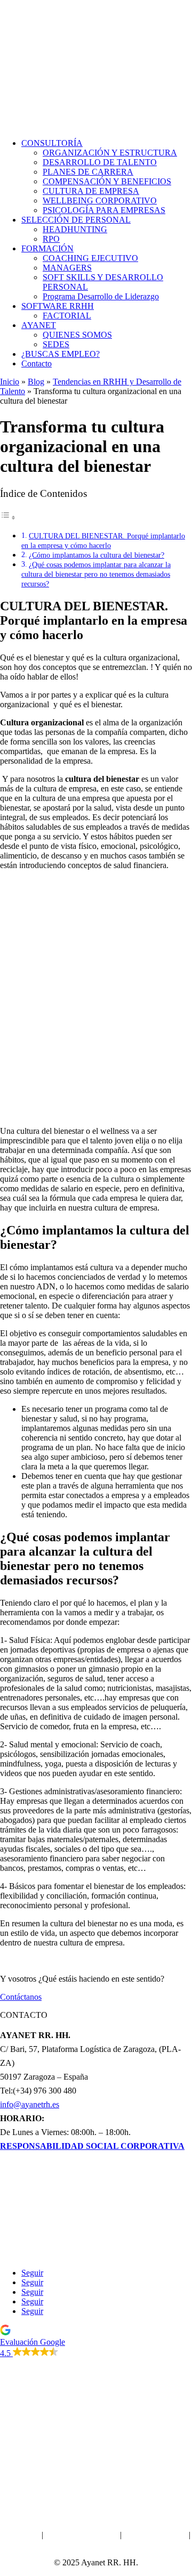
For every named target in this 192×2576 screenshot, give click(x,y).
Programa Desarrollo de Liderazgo (101, 296)
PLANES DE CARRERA (88, 172)
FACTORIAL (67, 316)
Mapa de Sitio (96, 2544)
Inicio (10, 382)
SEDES (56, 344)
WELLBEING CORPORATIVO (100, 201)
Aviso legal (21, 2535)
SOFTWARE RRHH (58, 306)
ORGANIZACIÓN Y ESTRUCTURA (110, 153)
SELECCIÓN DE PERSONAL (76, 220)
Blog (36, 382)
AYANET (39, 325)
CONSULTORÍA (52, 143)
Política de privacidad (82, 2535)
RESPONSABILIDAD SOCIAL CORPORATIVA (92, 2146)
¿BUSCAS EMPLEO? (61, 354)
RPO (51, 239)
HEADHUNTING (75, 229)
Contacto (37, 363)
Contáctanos (21, 1997)
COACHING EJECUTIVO (90, 258)
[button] (96, 2341)
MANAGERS (67, 268)
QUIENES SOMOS (77, 335)
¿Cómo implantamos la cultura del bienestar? (97, 555)
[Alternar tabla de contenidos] (8, 517)
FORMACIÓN (47, 248)
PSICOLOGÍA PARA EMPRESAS (104, 210)
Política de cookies (155, 2535)
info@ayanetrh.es (30, 2104)
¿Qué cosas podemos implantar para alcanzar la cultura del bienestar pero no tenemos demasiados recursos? (96, 574)
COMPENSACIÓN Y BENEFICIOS (107, 181)
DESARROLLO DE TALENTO (100, 162)
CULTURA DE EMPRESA (91, 191)
